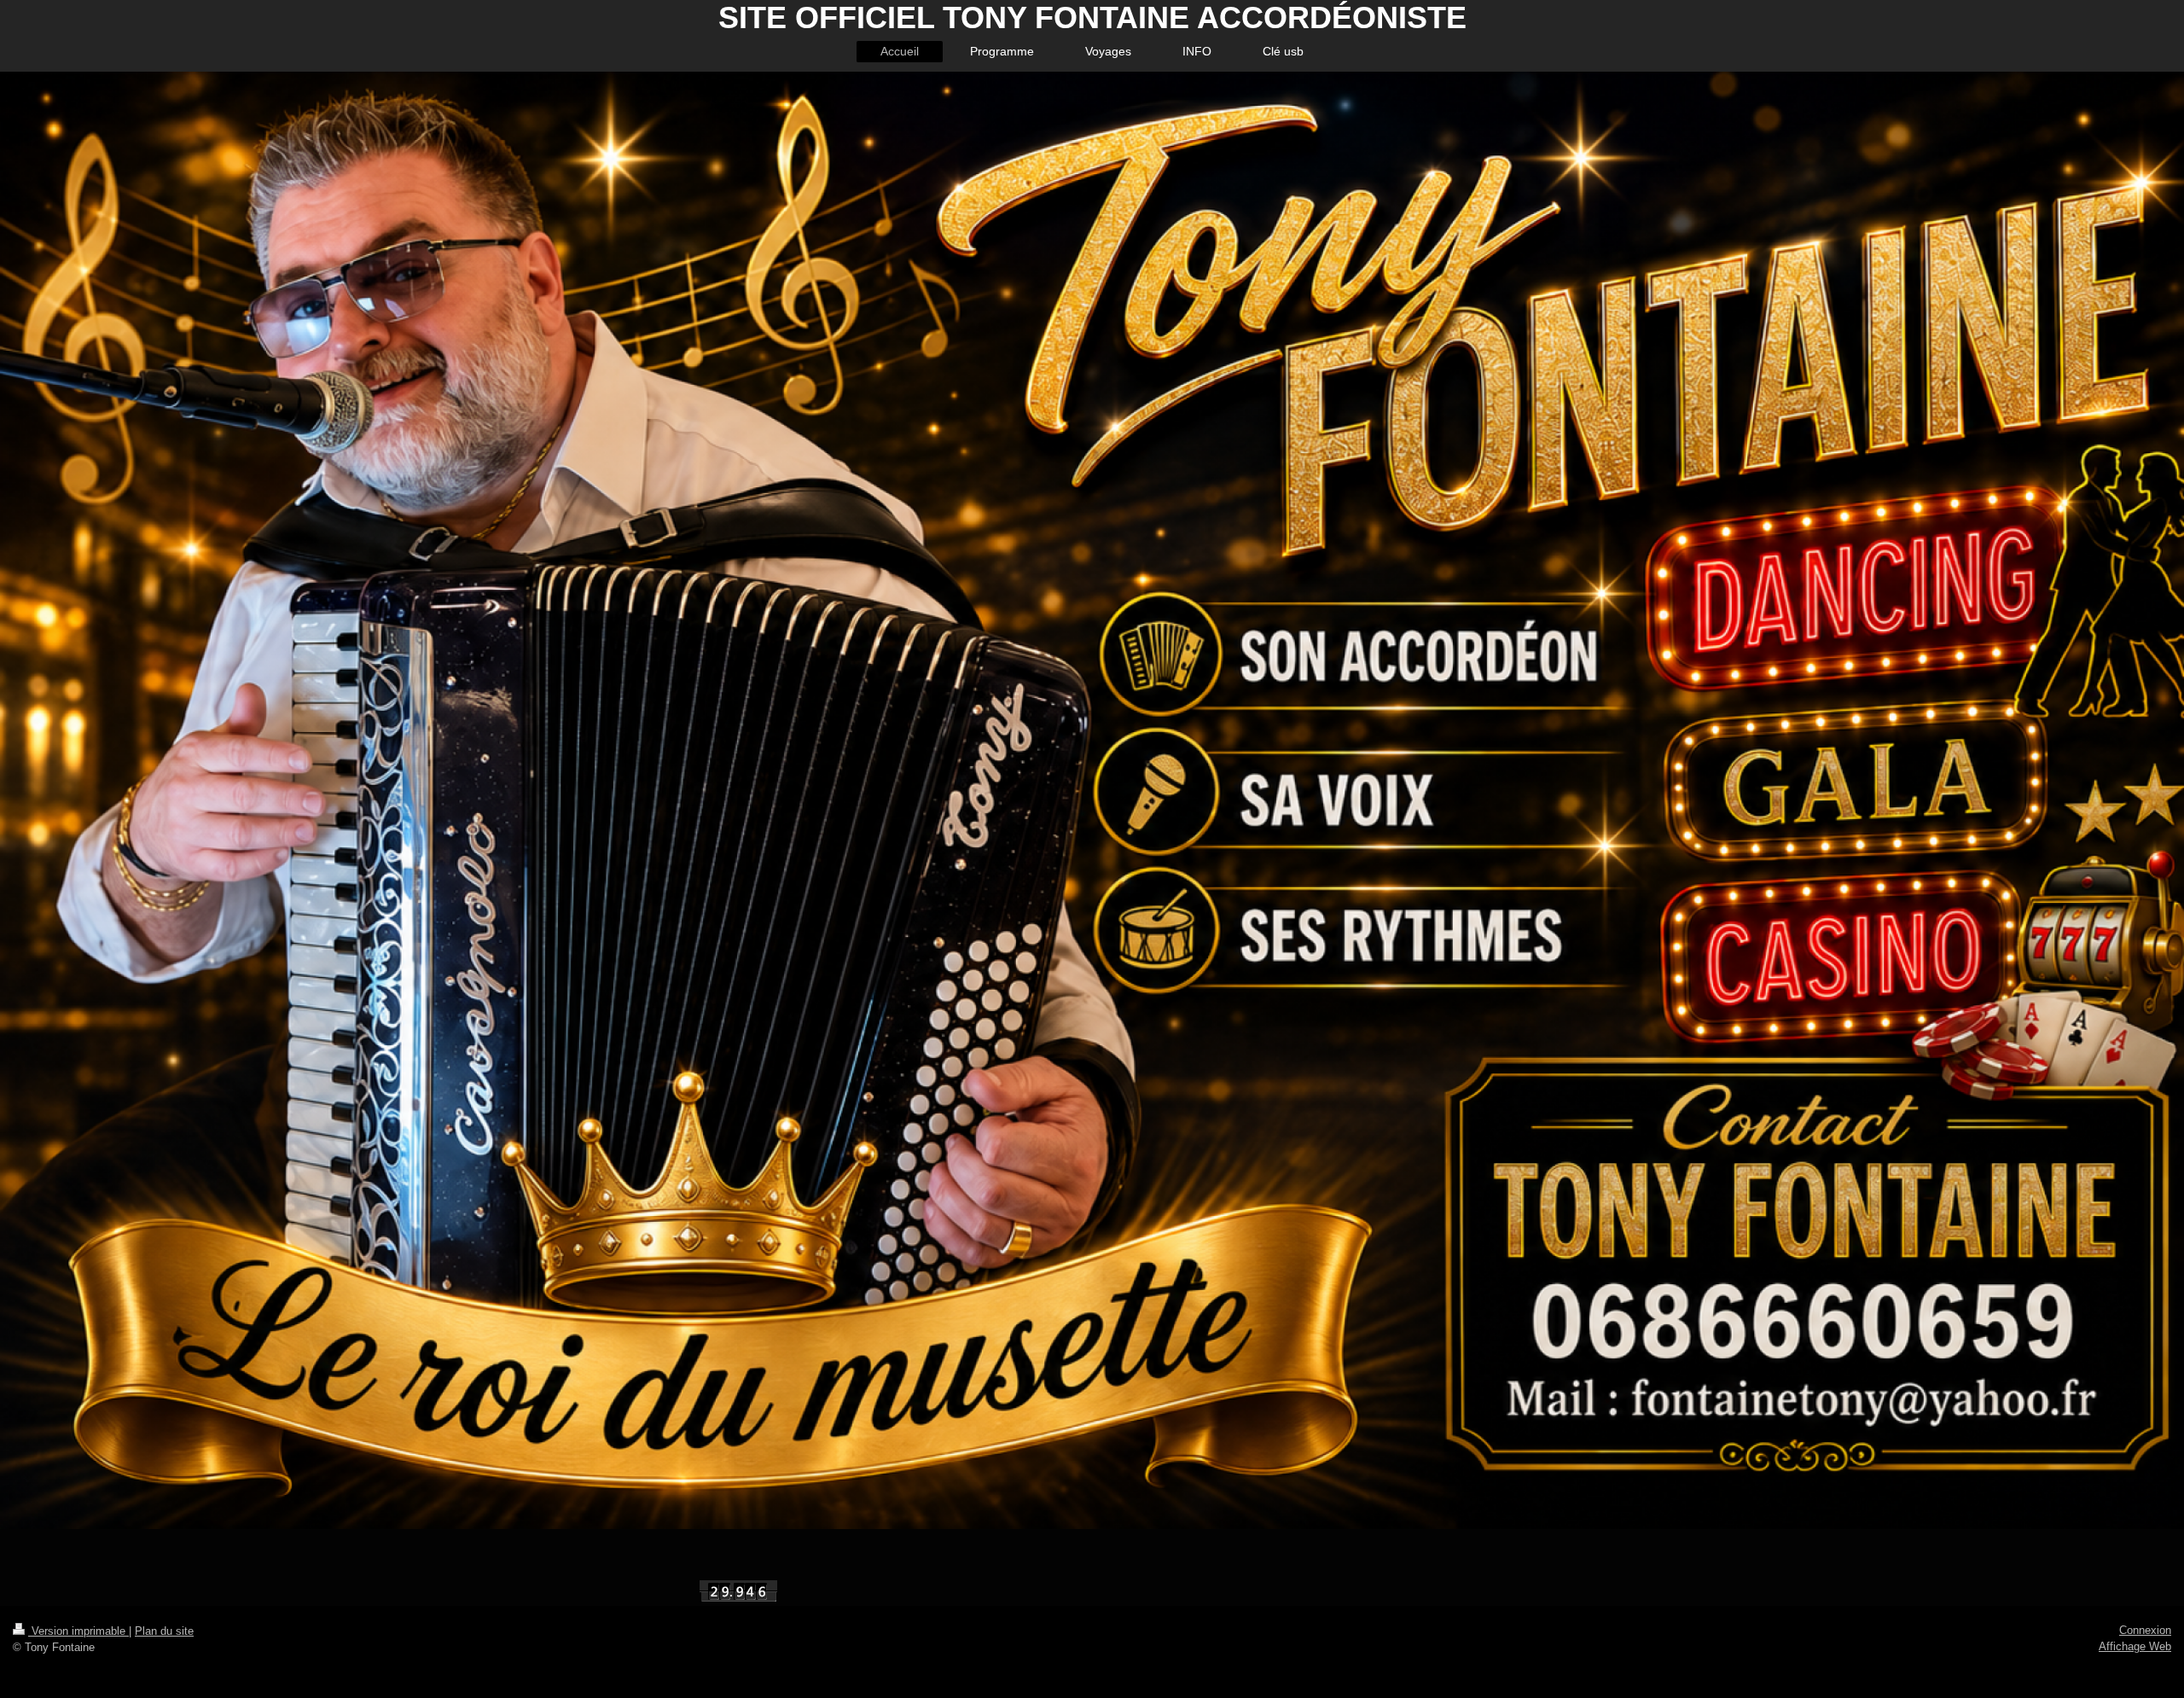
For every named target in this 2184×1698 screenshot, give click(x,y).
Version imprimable (78, 1631)
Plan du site (164, 1631)
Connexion (2145, 1630)
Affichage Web (2135, 1646)
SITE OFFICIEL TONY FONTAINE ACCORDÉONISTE (1092, 17)
